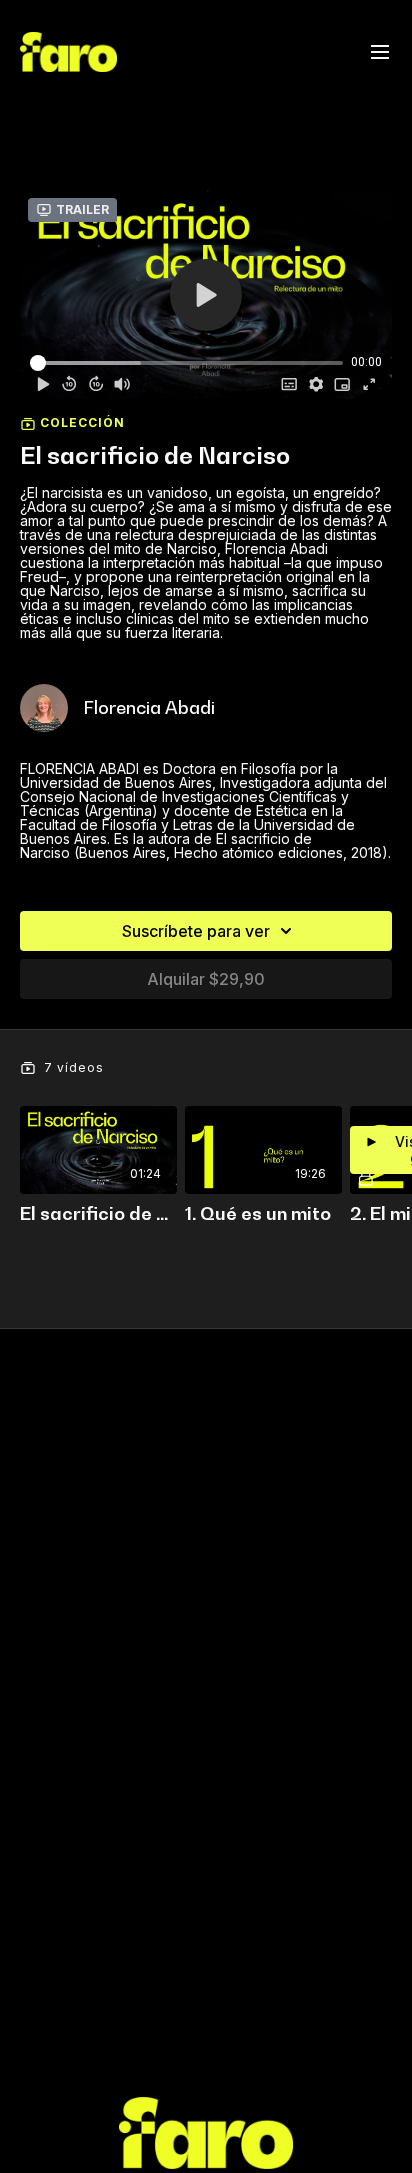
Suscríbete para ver (196, 931)
